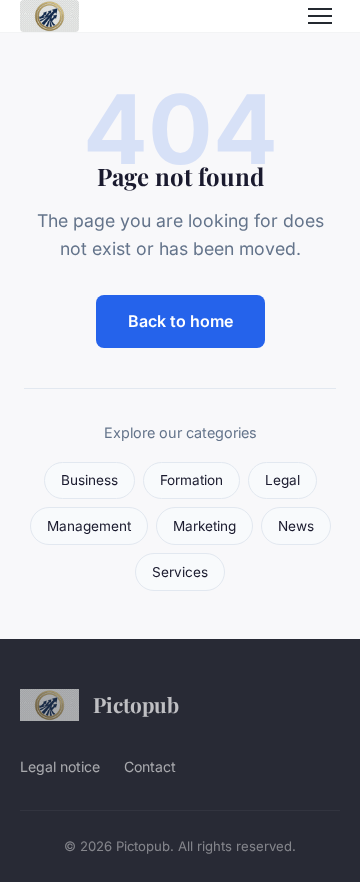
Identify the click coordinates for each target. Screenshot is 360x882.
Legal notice (60, 766)
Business (89, 480)
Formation (191, 480)
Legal (282, 480)
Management (89, 526)
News (296, 526)
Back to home (180, 321)
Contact (150, 766)
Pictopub (136, 704)
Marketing (204, 526)
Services (180, 572)
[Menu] (320, 16)
